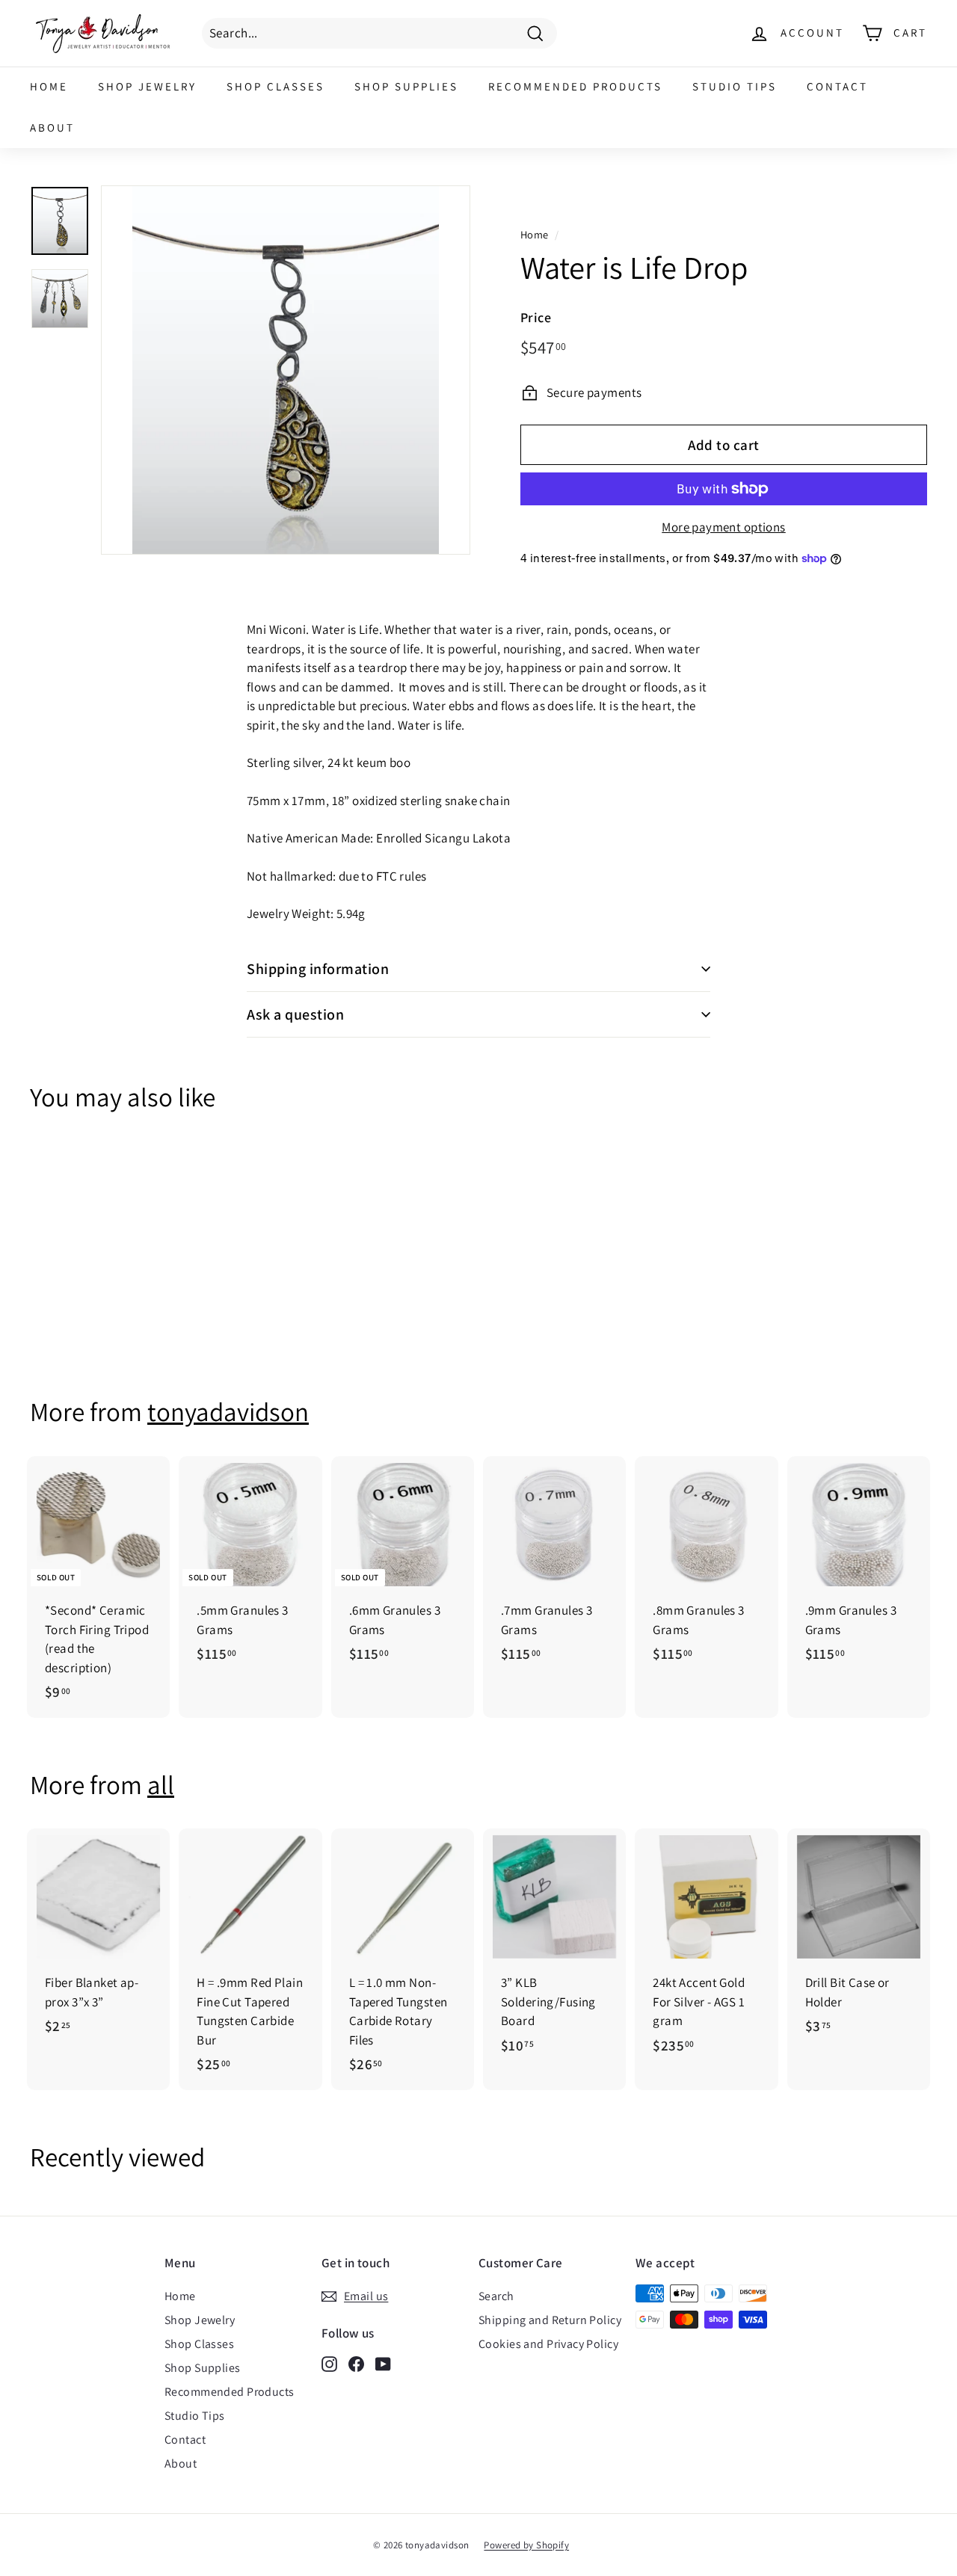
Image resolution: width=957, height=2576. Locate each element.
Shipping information (318, 969)
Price (536, 317)
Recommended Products (575, 86)
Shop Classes (276, 86)
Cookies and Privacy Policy (548, 2344)
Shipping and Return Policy (550, 2320)
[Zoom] (286, 370)
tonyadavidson (228, 1411)
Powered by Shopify (526, 2545)
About (52, 127)
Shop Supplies (406, 86)
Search (496, 2296)
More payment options (724, 527)
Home (49, 86)
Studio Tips (735, 86)
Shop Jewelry (147, 86)
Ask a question (295, 1014)
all (161, 1784)
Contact (837, 86)
